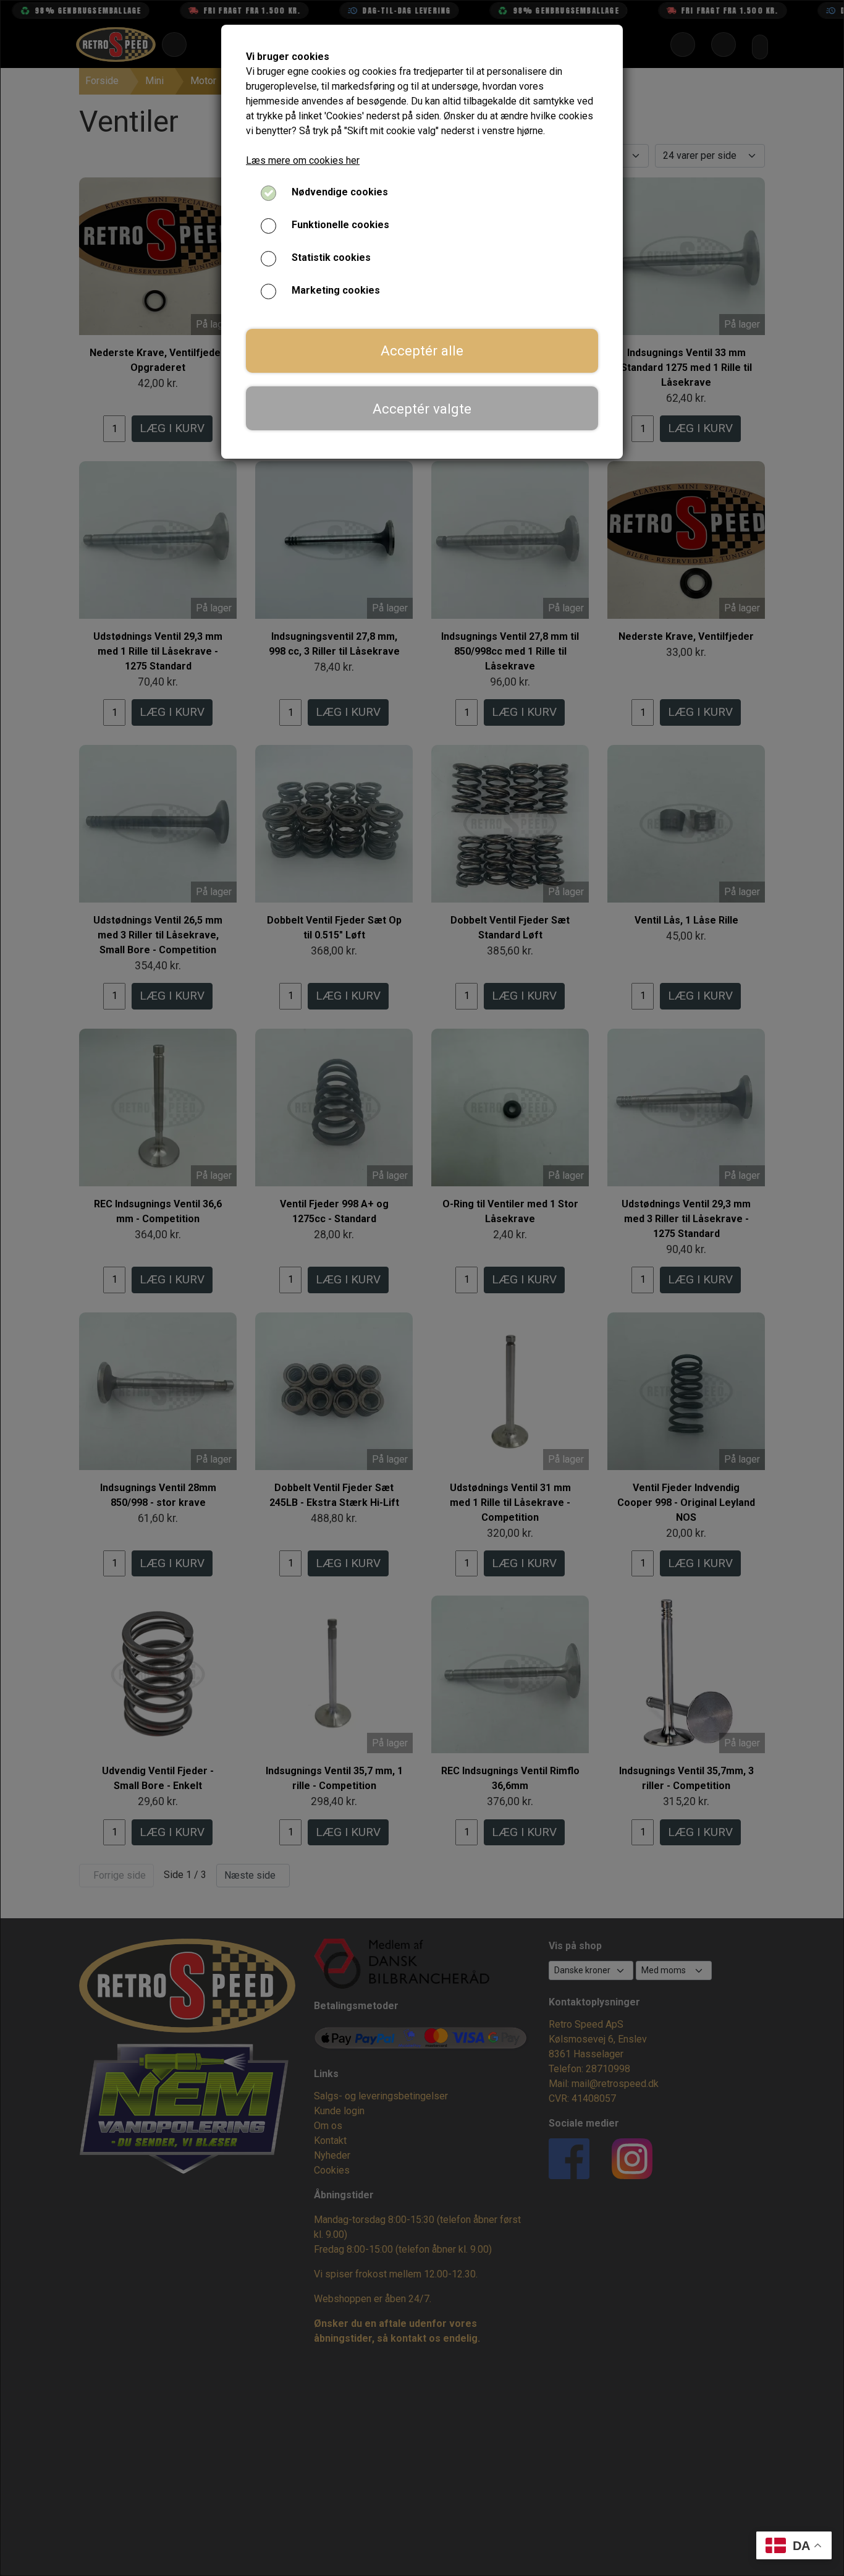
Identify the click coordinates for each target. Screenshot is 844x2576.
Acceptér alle (422, 351)
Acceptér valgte (422, 409)
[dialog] (422, 1288)
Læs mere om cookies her (303, 160)
